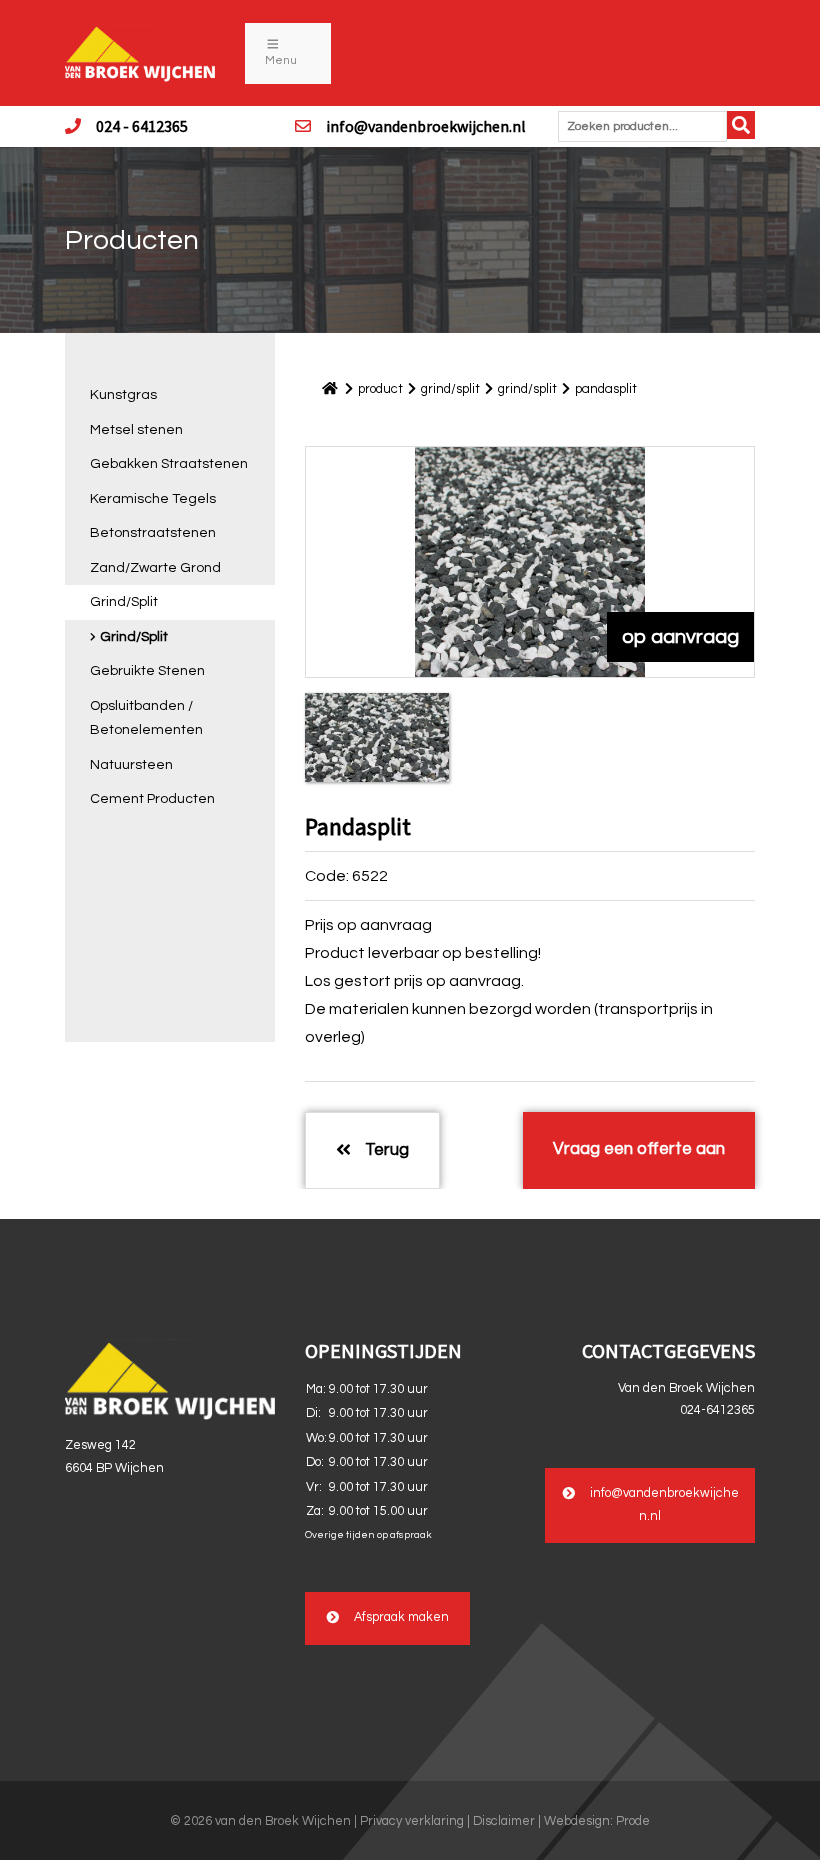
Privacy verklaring (412, 1821)
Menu (281, 60)
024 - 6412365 (142, 126)
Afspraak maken (401, 1617)
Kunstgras (123, 395)
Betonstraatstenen (153, 533)
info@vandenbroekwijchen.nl (426, 126)
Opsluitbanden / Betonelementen (146, 718)
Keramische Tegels (153, 499)
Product (380, 389)
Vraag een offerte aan (639, 1149)
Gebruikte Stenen (147, 671)
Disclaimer (504, 1821)
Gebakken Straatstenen (169, 464)
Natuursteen (131, 765)
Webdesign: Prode (597, 1821)
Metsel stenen (136, 430)
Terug (385, 1150)
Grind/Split (124, 602)
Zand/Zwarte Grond (155, 568)
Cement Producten (152, 799)
